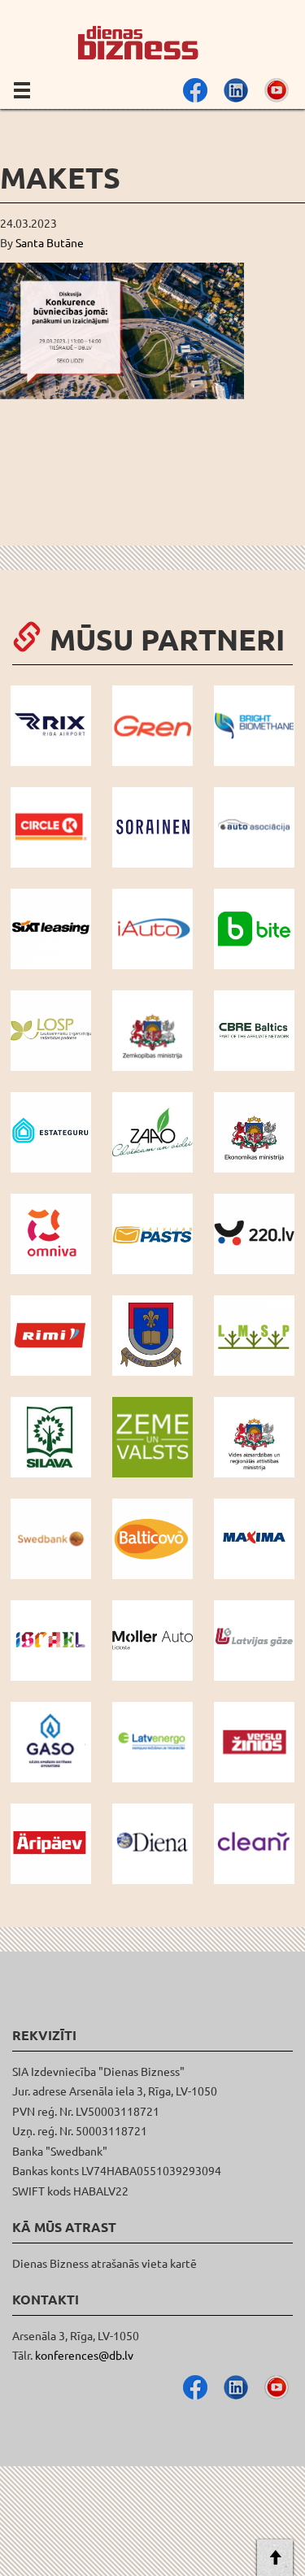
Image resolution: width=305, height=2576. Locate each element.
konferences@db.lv (84, 2355)
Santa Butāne (50, 242)
